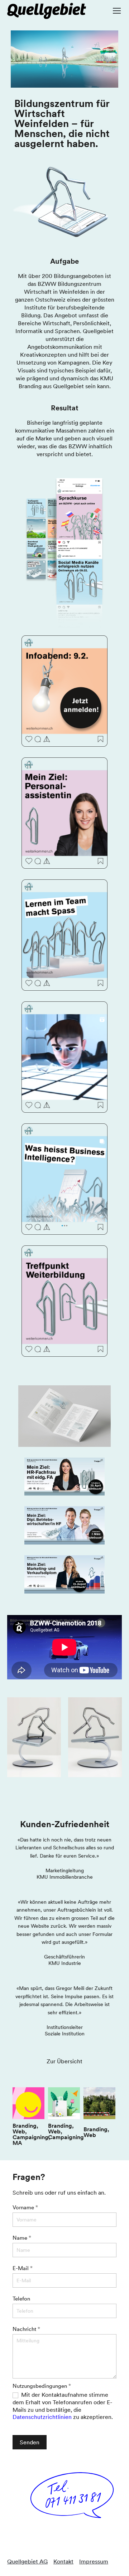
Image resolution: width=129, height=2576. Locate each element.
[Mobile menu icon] (117, 11)
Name (22, 2238)
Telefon (21, 2299)
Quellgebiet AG (27, 2561)
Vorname (25, 2207)
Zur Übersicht (64, 2061)
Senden (30, 2442)
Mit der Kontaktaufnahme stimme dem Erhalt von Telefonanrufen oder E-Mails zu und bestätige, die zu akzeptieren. (63, 2406)
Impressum (94, 2561)
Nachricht (26, 2329)
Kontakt (63, 2561)
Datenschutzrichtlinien (42, 2417)
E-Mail (23, 2268)
